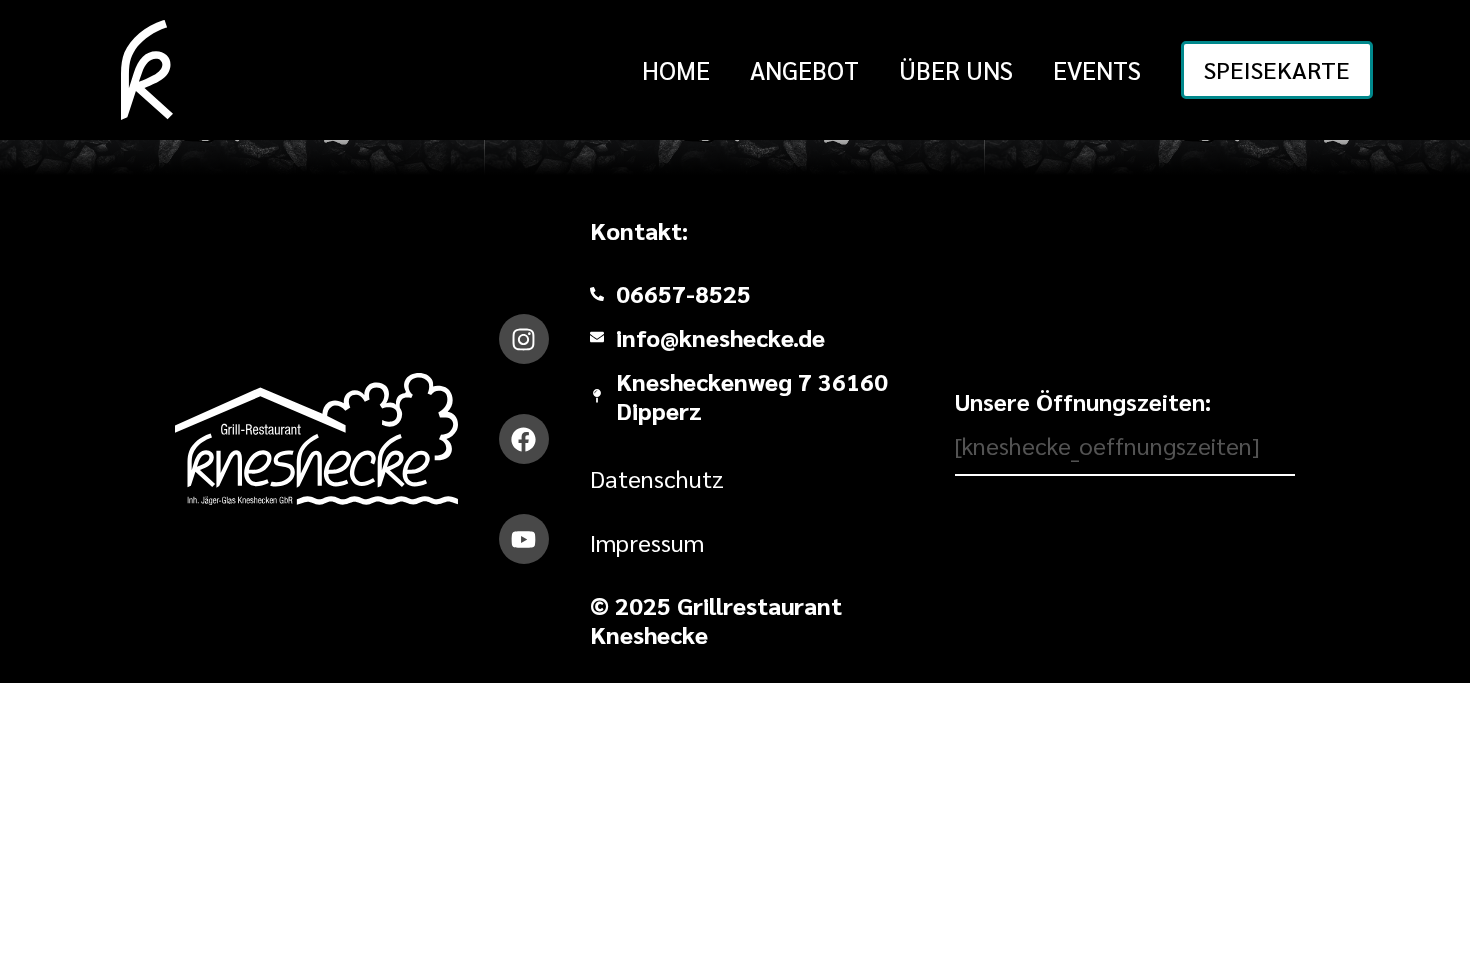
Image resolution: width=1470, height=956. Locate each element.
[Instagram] (524, 339)
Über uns (956, 69)
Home (676, 69)
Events (1097, 69)
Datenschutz (657, 478)
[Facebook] (524, 439)
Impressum (647, 542)
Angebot (804, 69)
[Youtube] (524, 539)
